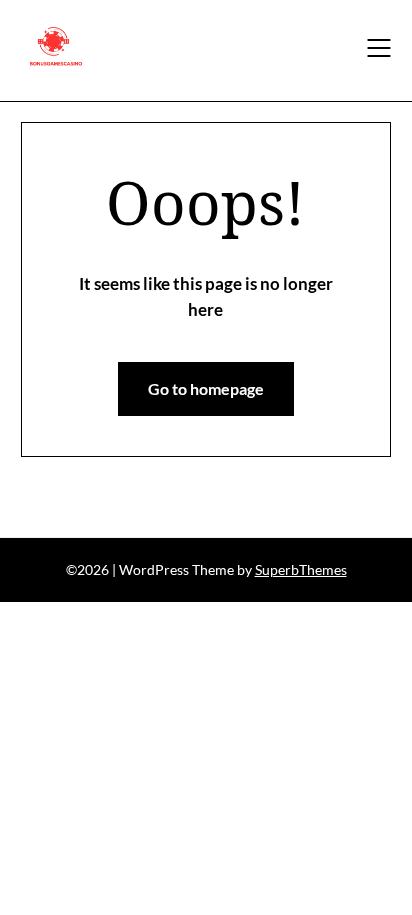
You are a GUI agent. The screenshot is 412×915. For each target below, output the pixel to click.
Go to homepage (206, 388)
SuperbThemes (301, 569)
